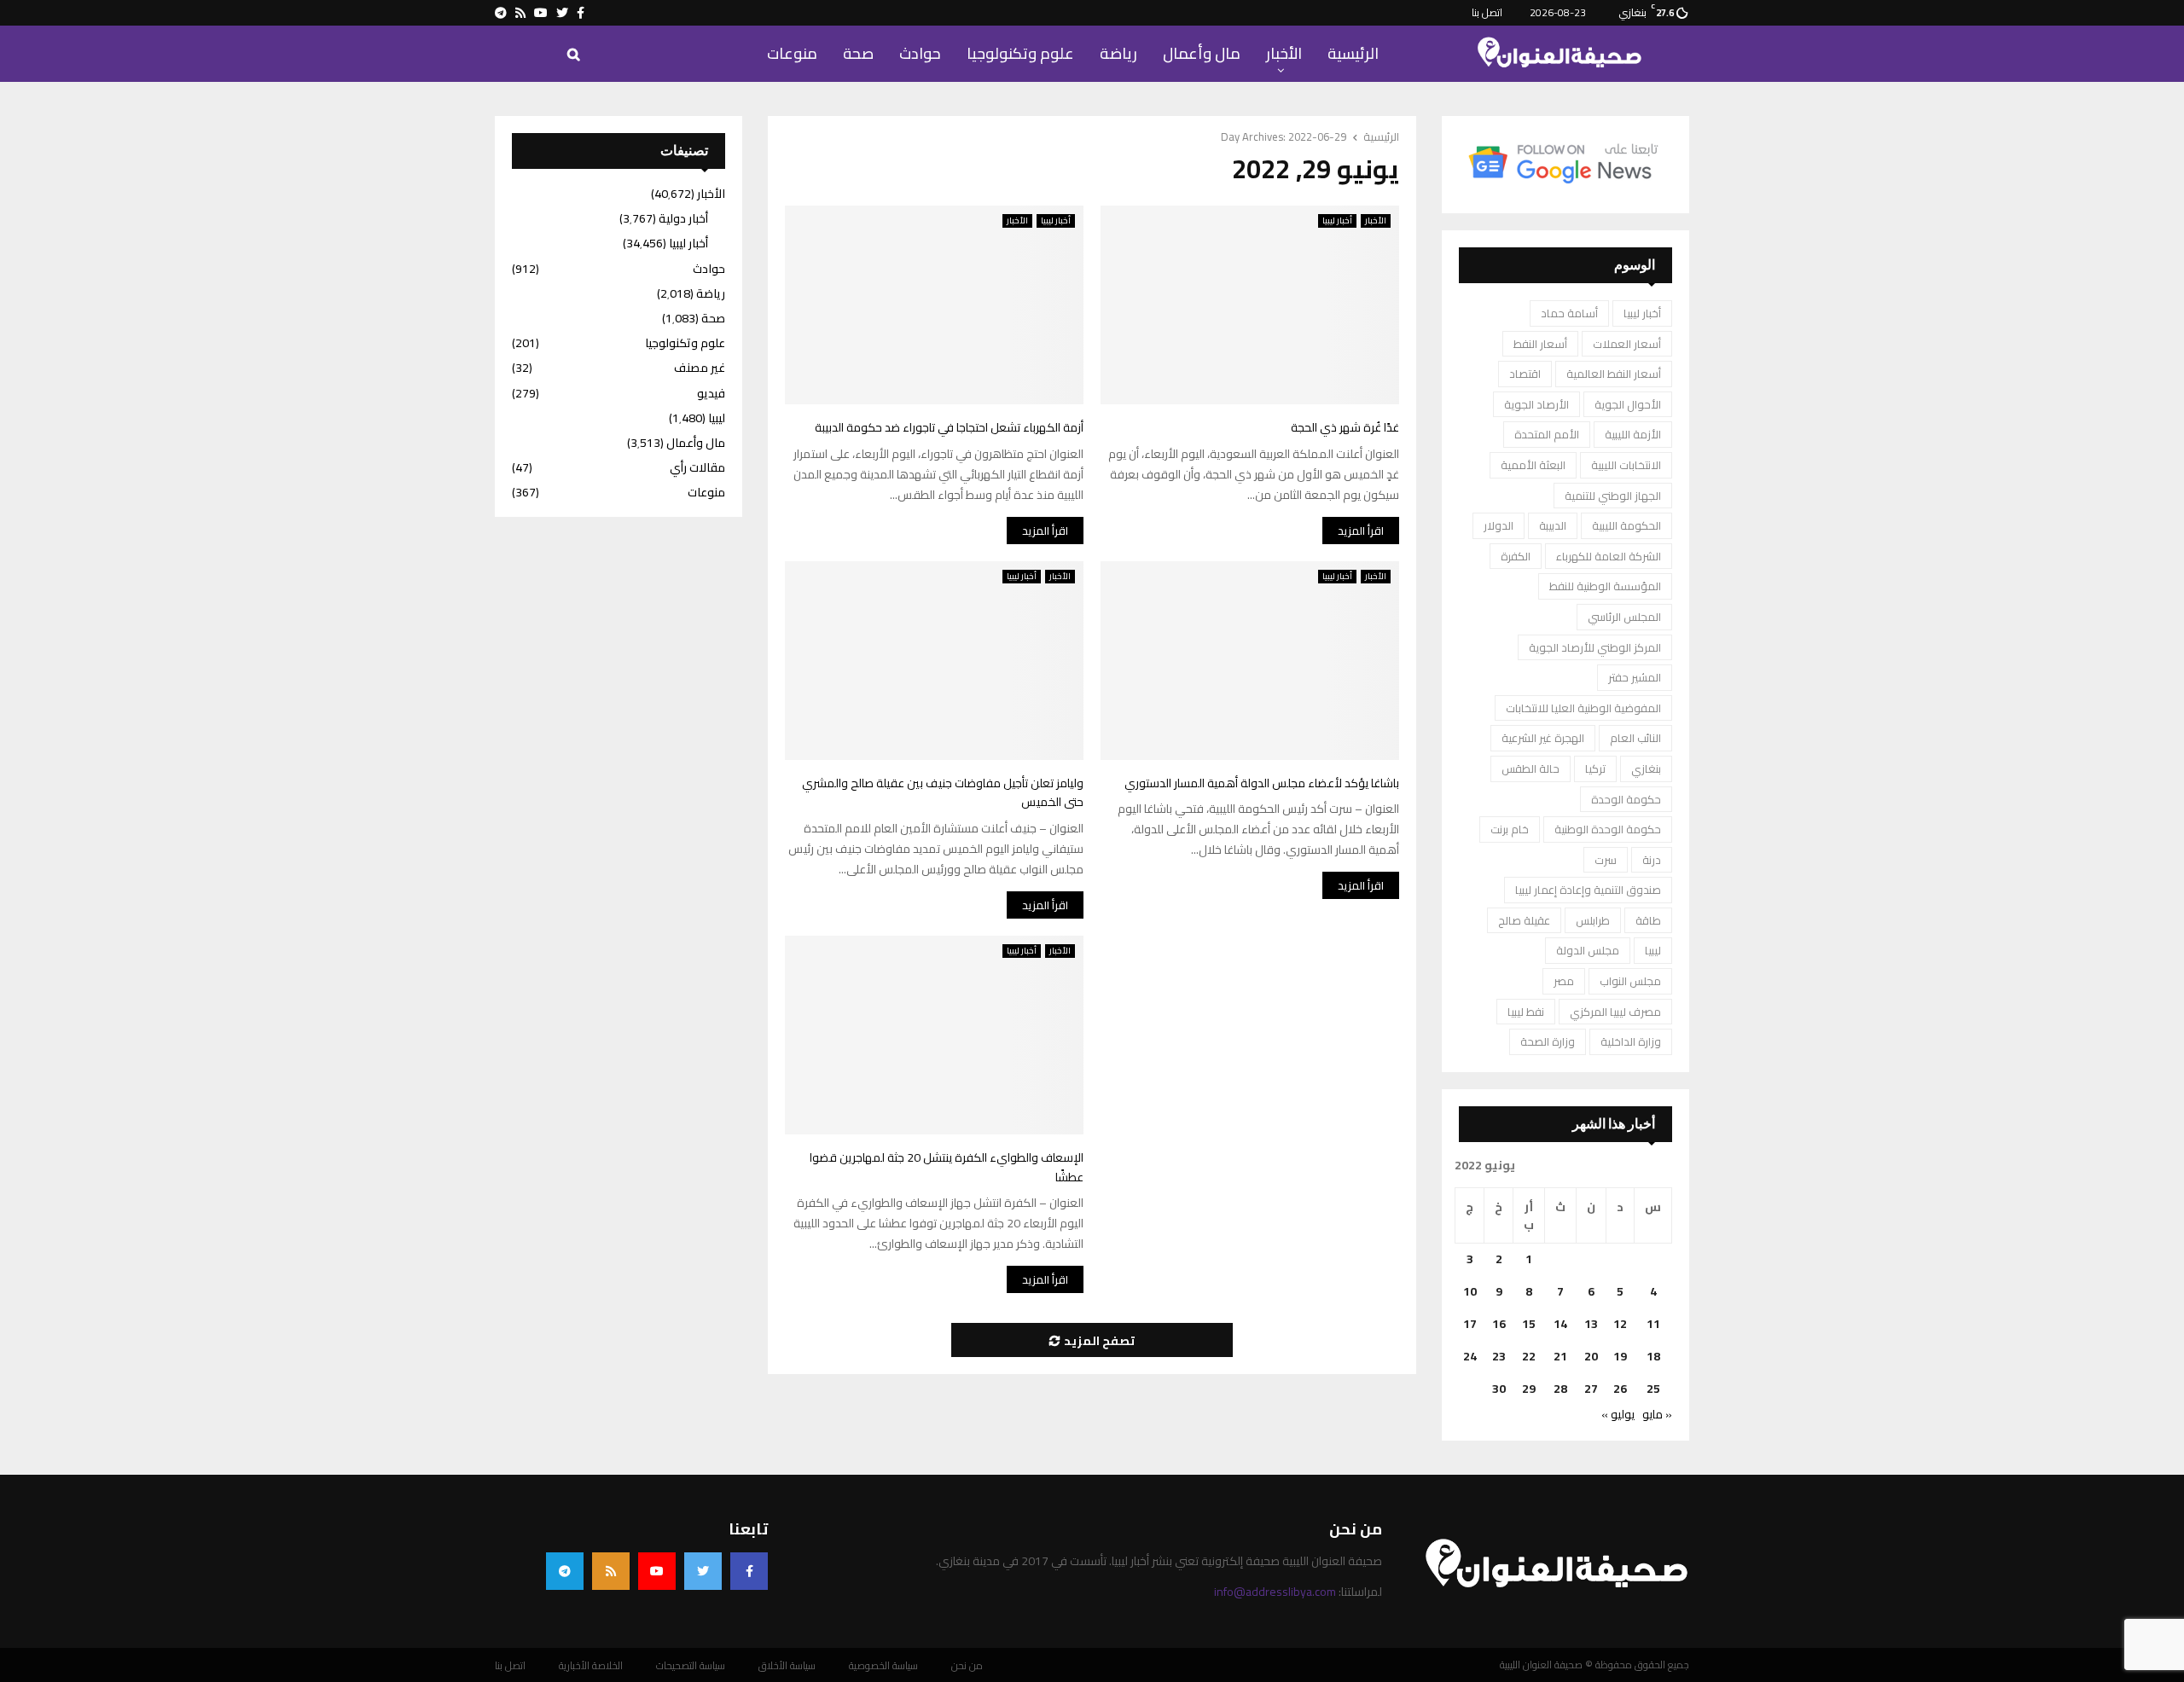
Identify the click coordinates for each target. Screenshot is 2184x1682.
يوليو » (1618, 1414)
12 (1620, 1324)
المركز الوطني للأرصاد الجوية (1595, 647)
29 (1529, 1389)
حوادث (920, 53)
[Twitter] (703, 1571)
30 (1499, 1389)
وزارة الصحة (1548, 1041)
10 (1470, 1291)
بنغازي (1646, 768)
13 (1591, 1324)
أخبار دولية (683, 218)
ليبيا (1653, 950)
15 (1529, 1324)
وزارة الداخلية (1631, 1041)
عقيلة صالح (1524, 920)
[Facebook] (749, 1571)
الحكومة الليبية (1626, 525)
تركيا (1595, 768)
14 (1560, 1324)
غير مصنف (700, 368)
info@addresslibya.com (1275, 1592)
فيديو (711, 393)
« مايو (1657, 1414)
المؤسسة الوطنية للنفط (1605, 586)
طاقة (1648, 920)
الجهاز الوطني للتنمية (1613, 496)
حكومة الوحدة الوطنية (1608, 829)
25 (1653, 1389)
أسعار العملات (1627, 344)
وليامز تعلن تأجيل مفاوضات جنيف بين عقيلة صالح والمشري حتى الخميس (943, 793)
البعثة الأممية (1533, 465)
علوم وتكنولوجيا (1020, 53)
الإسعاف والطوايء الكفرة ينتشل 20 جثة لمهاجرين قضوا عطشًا (947, 1167)
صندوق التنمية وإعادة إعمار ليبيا (1588, 890)
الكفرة (1516, 556)
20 (1591, 1356)
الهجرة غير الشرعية (1543, 738)
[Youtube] (657, 1571)
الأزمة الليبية (1633, 434)
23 (1499, 1356)
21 (1560, 1356)
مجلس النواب (1630, 981)
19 (1620, 1356)
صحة (858, 53)
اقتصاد (1525, 374)
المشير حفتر (1635, 677)
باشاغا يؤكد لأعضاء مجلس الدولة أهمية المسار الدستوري (1262, 783)
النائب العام (1635, 738)
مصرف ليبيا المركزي (1615, 1012)
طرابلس (1593, 920)
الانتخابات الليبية (1626, 465)
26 (1620, 1389)
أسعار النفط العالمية (1614, 374)
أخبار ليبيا (1056, 221)
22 (1529, 1356)
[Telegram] (565, 1571)
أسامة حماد (1569, 313)
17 (1470, 1324)
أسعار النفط (1540, 344)
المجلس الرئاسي (1624, 617)
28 (1560, 1389)
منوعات (792, 53)
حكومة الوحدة (1626, 799)
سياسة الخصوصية (883, 1666)
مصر (1564, 981)
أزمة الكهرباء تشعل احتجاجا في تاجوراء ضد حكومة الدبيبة (949, 427)
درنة (1652, 860)
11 (1653, 1324)
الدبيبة (1553, 525)
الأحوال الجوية (1628, 404)
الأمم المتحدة (1547, 434)
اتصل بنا (1487, 12)
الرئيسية (1353, 53)
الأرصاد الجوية (1536, 404)
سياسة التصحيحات (691, 1666)
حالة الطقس (1531, 768)
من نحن (967, 1666)
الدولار (1499, 525)
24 (1470, 1356)
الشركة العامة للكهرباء (1609, 556)
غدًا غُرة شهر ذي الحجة (1345, 427)
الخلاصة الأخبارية (591, 1666)
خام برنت (1510, 829)
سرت (1606, 860)
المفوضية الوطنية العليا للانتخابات (1583, 708)
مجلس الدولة (1588, 950)
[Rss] (611, 1571)
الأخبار (1284, 53)
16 (1499, 1324)
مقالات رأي (697, 467)
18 (1653, 1356)
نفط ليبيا (1526, 1012)
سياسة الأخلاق (787, 1666)
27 (1591, 1389)
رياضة (1118, 53)
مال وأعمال (1202, 53)
